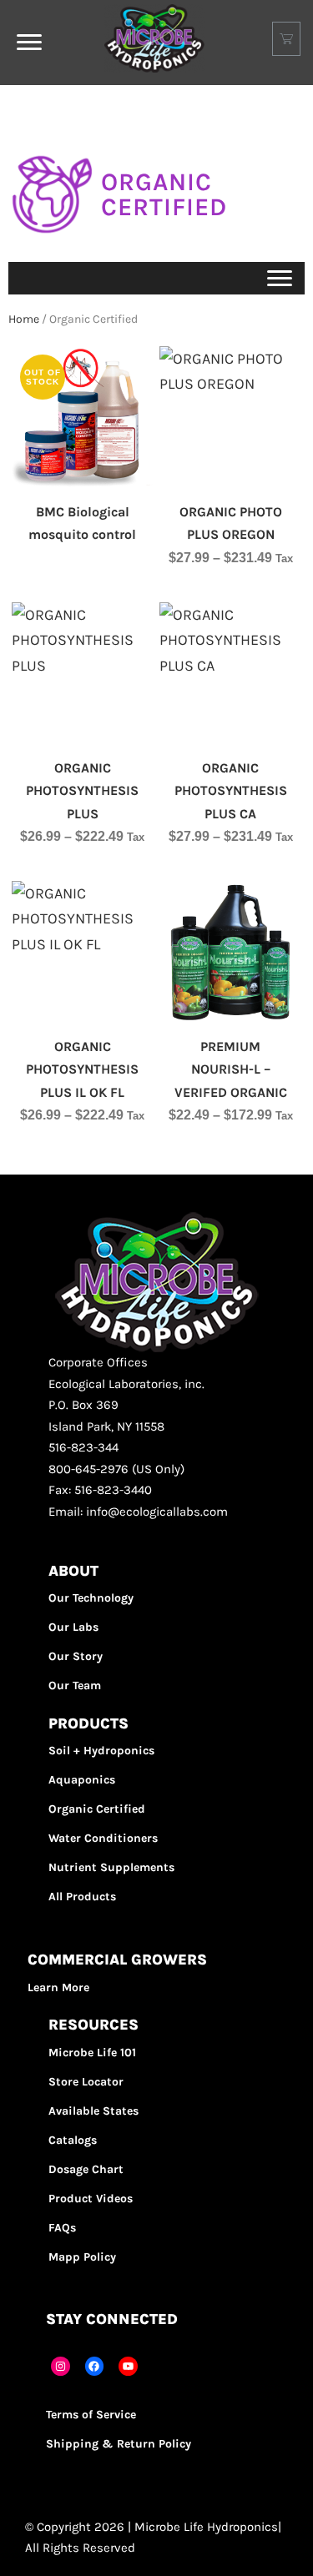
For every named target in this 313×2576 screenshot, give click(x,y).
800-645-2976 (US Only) (116, 1469)
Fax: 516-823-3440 (100, 1490)
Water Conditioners (103, 1838)
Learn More (58, 1987)
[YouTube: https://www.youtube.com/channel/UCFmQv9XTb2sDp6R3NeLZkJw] (128, 2366)
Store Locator (86, 2082)
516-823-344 (83, 1447)
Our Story (76, 1656)
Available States (93, 2111)
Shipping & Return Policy (119, 2444)
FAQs (62, 2228)
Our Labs (73, 1627)
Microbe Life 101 (92, 2053)
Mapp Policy (82, 2257)
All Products (82, 1897)
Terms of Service (91, 2415)
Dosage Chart (86, 2169)
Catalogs (73, 2140)
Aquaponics (82, 1780)
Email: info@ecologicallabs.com (138, 1512)
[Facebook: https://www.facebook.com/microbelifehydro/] (95, 2366)
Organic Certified (97, 1809)
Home (24, 319)
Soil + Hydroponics (101, 1751)
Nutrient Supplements (111, 1867)
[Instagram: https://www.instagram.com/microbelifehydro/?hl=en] (61, 2366)
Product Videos (91, 2199)
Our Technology (91, 1598)
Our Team (75, 1685)
